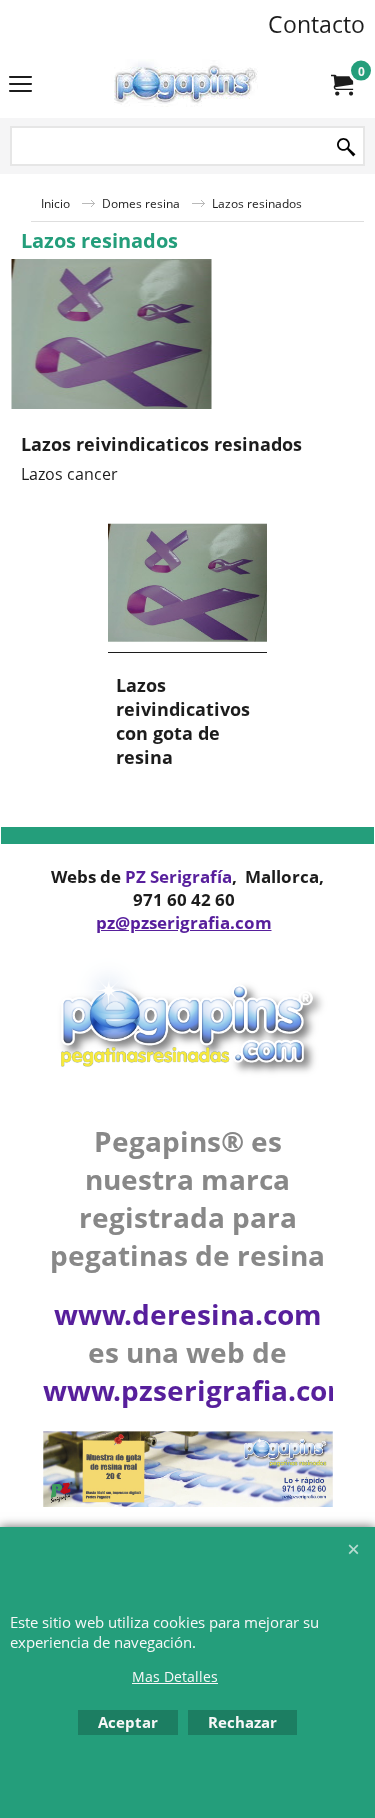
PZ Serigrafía (178, 876)
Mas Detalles (175, 1676)
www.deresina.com (188, 1314)
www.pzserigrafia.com (199, 1390)
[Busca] (346, 147)
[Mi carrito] (341, 84)
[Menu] (20, 86)
